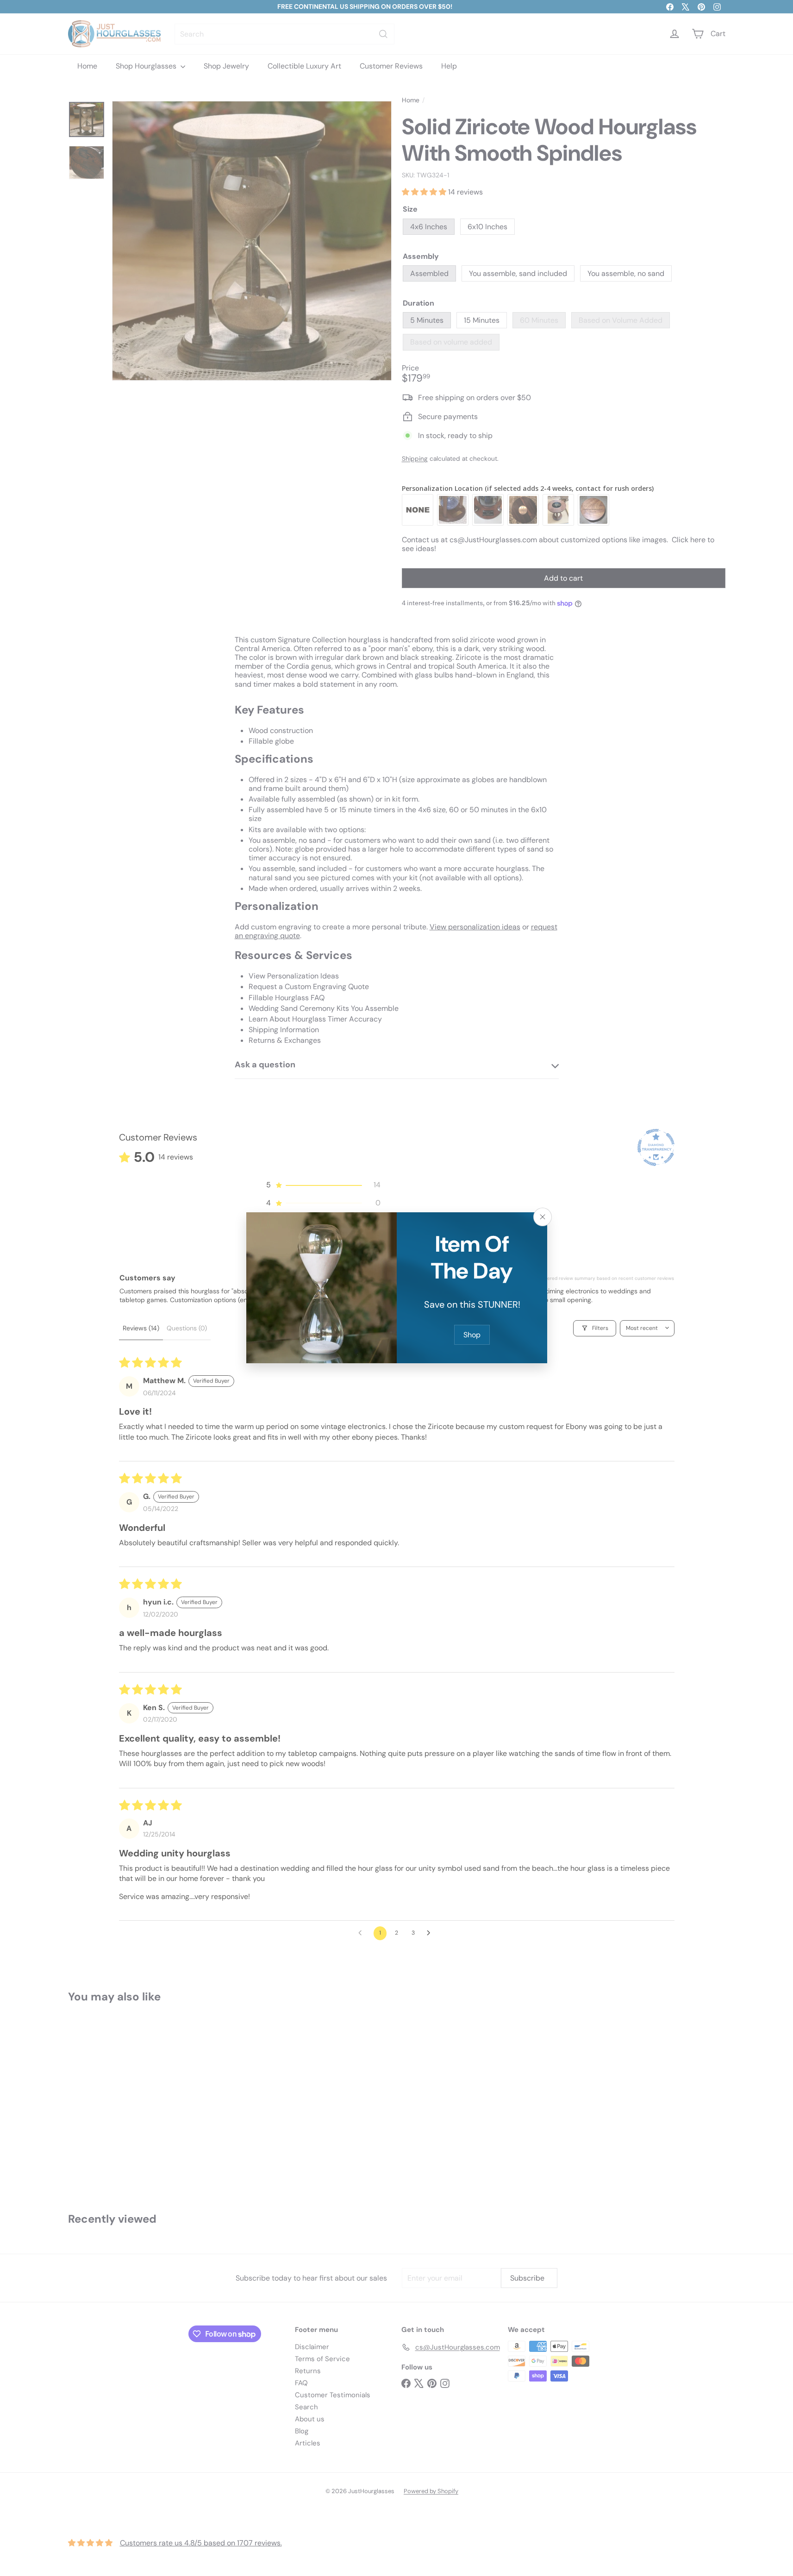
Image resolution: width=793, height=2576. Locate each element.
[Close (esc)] (543, 1217)
